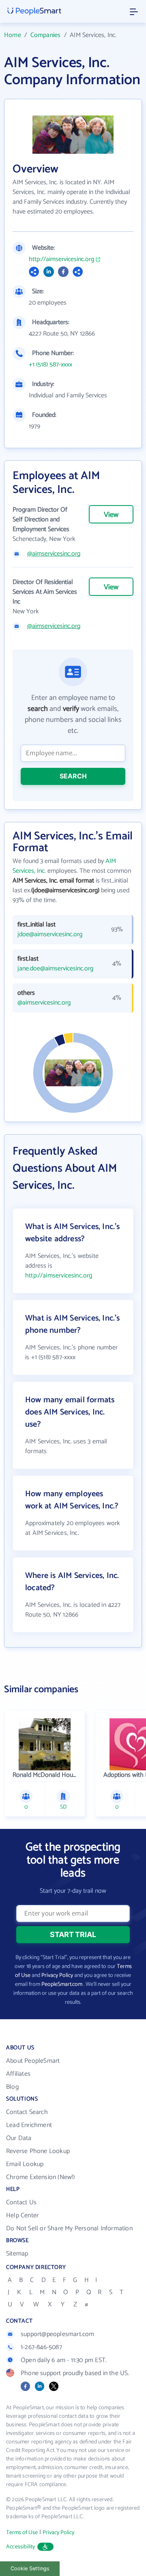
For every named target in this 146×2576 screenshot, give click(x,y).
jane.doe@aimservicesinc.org (55, 969)
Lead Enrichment (29, 2125)
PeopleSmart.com (62, 1984)
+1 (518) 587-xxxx (50, 365)
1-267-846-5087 (41, 2347)
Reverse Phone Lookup (38, 2151)
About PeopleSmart (33, 2061)
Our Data (19, 2138)
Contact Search (27, 2112)
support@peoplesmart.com (58, 2334)
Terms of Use (22, 2533)
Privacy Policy (57, 1976)
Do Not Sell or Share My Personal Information (69, 2228)
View (111, 515)
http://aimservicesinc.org (61, 259)
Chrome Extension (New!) (41, 2177)
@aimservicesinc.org (54, 554)
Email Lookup (25, 2164)
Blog (12, 2087)
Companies (46, 35)
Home (13, 35)
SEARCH (73, 776)
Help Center (22, 2215)
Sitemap (17, 2254)
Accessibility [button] (21, 2547)
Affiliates (18, 2074)
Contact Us (21, 2202)
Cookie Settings (30, 2568)
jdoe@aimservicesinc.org (50, 935)
